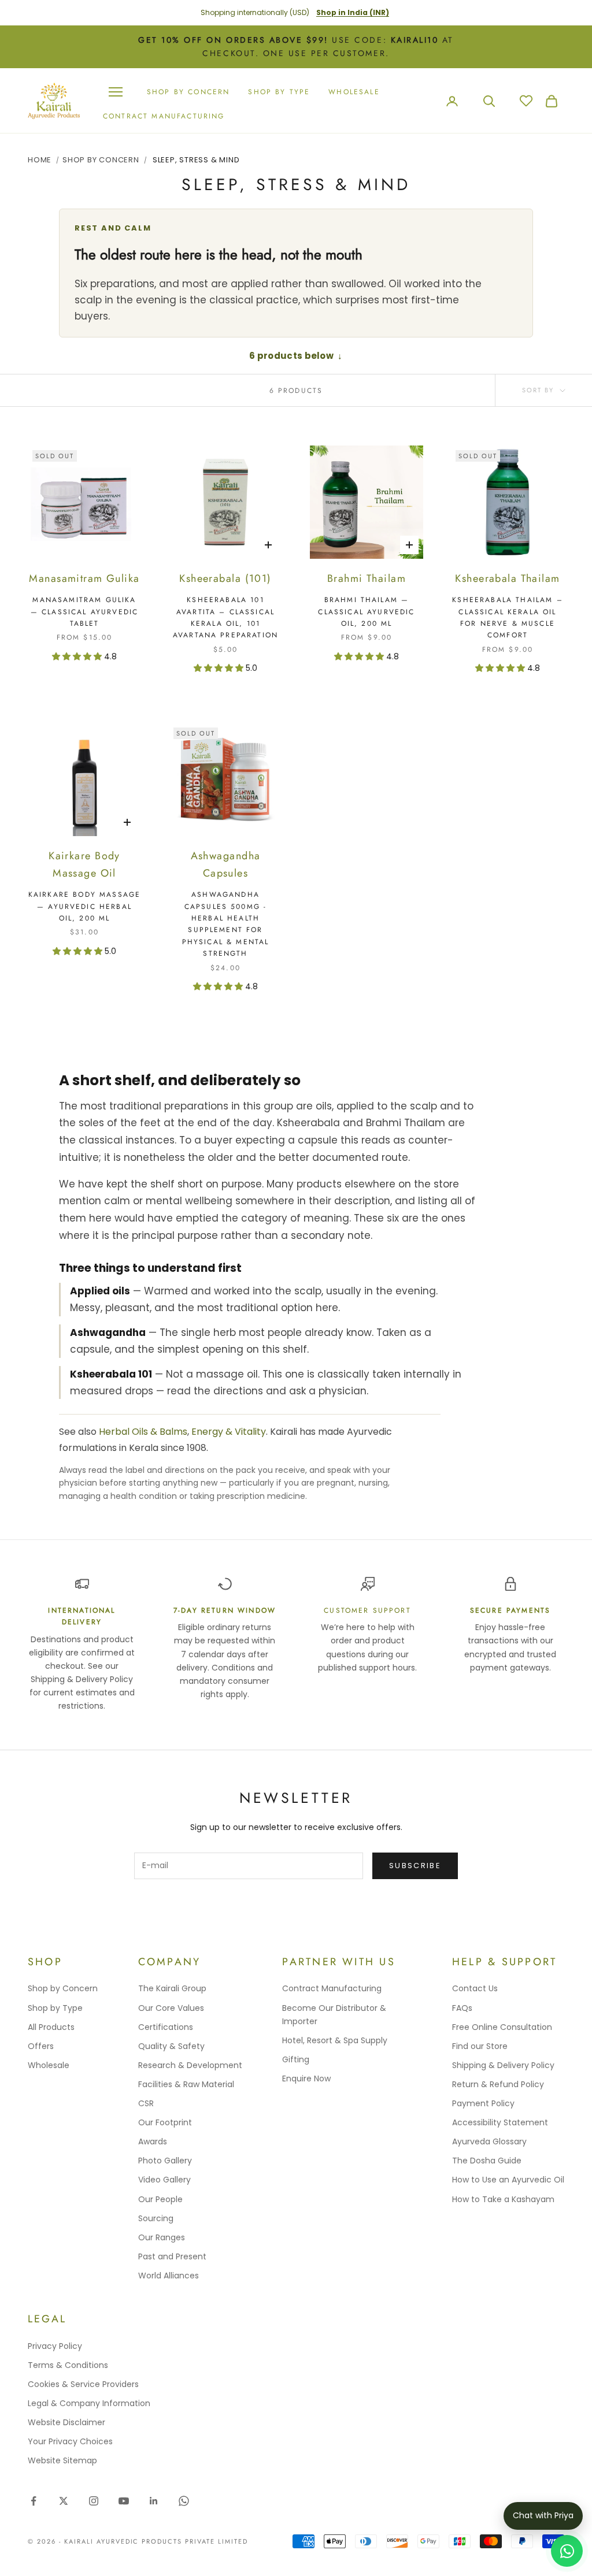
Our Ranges (162, 2237)
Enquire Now (306, 2078)
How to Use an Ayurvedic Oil (508, 2180)
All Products (51, 2027)
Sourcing (156, 2218)
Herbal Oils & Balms (143, 1432)
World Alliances (169, 2276)
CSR (146, 2103)
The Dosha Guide (487, 2161)
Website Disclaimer (66, 2422)
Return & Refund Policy (498, 2084)
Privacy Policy (55, 2346)
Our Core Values (171, 2008)
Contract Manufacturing (164, 116)
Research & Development (190, 2065)
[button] (78, 656)
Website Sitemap (62, 2460)
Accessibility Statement (500, 2122)
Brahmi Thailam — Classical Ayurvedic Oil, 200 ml (366, 612)
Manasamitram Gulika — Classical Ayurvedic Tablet (84, 612)
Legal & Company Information (89, 2403)
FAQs (462, 2008)
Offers (41, 2046)
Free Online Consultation (502, 2027)
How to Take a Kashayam (503, 2199)
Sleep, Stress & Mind (196, 160)
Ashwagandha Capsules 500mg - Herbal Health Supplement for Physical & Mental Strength (226, 924)
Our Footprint (165, 2122)
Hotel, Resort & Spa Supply (335, 2040)
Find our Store (480, 2046)
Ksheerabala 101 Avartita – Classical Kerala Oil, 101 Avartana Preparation (225, 617)
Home (40, 160)
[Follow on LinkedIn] (154, 2501)
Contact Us (475, 1988)
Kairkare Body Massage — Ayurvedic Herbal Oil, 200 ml (84, 906)
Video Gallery (164, 2180)
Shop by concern (188, 92)
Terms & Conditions (68, 2365)
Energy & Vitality (229, 1432)
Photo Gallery (165, 2161)
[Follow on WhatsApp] (184, 2501)
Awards (153, 2141)
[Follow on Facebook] (34, 2501)
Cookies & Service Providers (83, 2384)
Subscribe (415, 1866)
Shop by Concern (63, 1988)
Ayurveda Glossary (489, 2141)
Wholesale (354, 92)
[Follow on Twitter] (64, 2501)
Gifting (296, 2059)
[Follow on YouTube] (124, 2501)
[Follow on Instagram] (94, 2501)
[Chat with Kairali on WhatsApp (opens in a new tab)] (567, 2551)
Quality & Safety (171, 2046)
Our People (160, 2199)
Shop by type (279, 92)
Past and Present (172, 2256)
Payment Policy (483, 2103)
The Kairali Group (172, 1988)
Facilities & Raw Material (186, 2084)
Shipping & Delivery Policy (503, 2065)
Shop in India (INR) (353, 12)
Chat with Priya (543, 2515)
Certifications (166, 2027)
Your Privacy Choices (70, 2441)
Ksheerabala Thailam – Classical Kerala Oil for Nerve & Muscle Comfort (507, 617)
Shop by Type (55, 2008)
